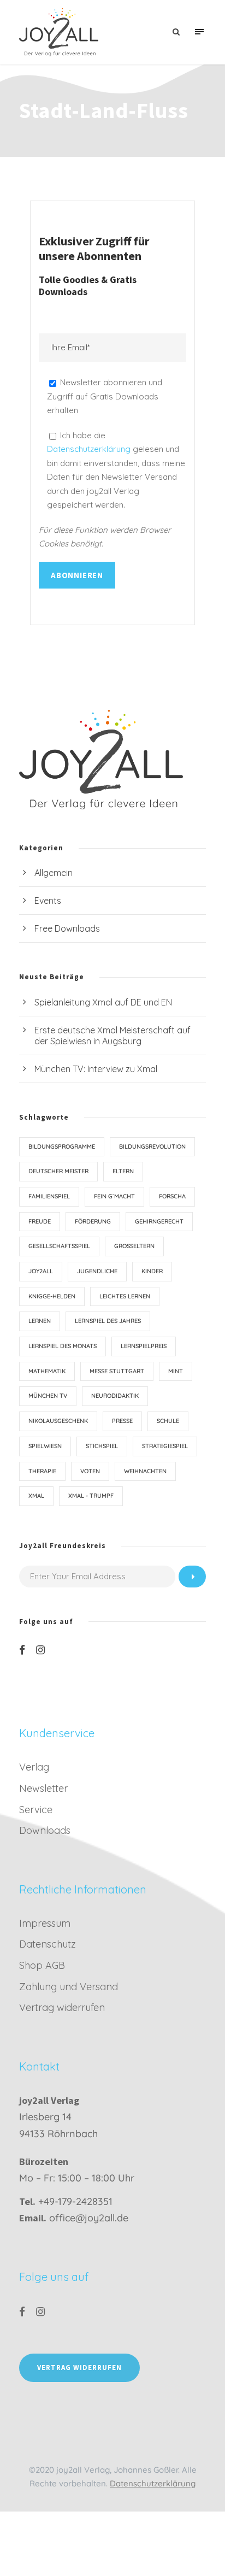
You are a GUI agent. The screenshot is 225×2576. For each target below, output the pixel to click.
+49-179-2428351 (75, 2201)
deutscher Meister (58, 1171)
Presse (122, 1421)
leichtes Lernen (125, 1296)
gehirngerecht (159, 1221)
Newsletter (43, 1788)
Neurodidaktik (115, 1396)
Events (48, 901)
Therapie (42, 1471)
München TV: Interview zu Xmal (96, 1069)
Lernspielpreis (144, 1346)
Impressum (45, 1923)
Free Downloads (67, 928)
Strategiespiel (165, 1446)
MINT (176, 1371)
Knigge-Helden (52, 1296)
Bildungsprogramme (62, 1146)
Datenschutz (48, 1944)
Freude (40, 1221)
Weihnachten (145, 1471)
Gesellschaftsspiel (59, 1246)
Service (36, 1810)
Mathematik (47, 1371)
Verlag (34, 1767)
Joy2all (41, 1271)
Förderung (93, 1221)
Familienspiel (49, 1196)
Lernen (40, 1321)
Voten (90, 1471)
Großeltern (134, 1246)
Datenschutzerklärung (90, 449)
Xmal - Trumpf (91, 1496)
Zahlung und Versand (69, 1987)
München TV (48, 1396)
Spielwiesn (45, 1446)
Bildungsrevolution (152, 1146)
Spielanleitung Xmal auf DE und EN (103, 1002)
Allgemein (54, 873)
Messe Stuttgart (117, 1371)
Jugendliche (97, 1271)
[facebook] (22, 1650)
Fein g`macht (114, 1196)
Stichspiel (102, 1446)
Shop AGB (42, 1965)
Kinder (152, 1271)
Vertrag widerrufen (62, 2007)
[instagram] (40, 1650)
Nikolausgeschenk (58, 1421)
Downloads (45, 1830)
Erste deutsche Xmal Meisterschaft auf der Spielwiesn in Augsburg (112, 1036)
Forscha (172, 1196)
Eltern (123, 1171)
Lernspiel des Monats (63, 1346)
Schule (168, 1421)
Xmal (36, 1496)
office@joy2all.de (89, 2218)
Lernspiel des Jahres (108, 1321)
